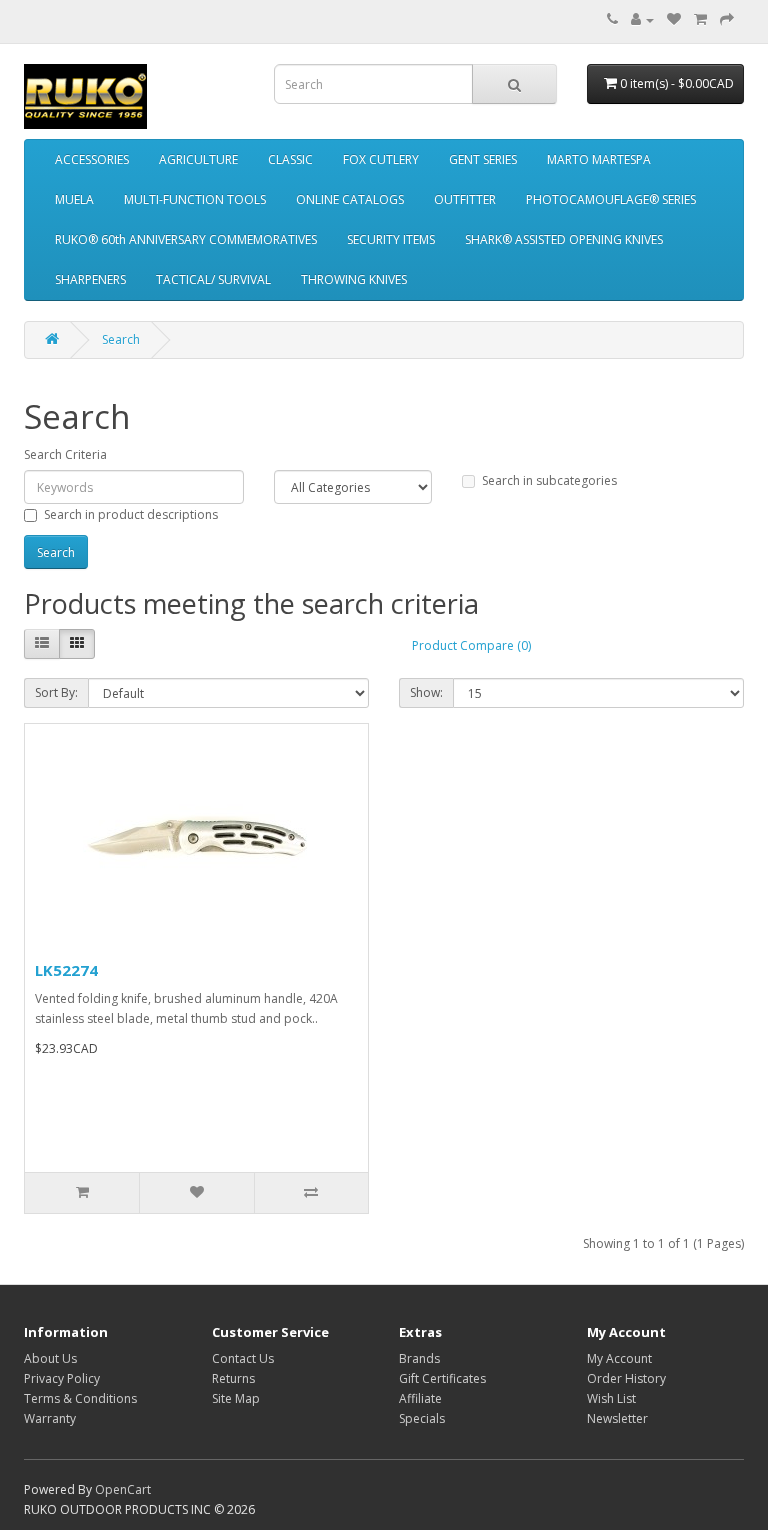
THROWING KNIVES (354, 279)
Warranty (50, 1418)
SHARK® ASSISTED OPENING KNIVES (564, 239)
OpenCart (123, 1489)
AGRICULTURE (198, 159)
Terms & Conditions (80, 1398)
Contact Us (243, 1358)
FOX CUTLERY (381, 159)
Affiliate (420, 1398)
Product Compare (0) (471, 645)
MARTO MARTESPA (599, 159)
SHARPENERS (90, 279)
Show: (426, 692)
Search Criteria (65, 454)
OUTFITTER (465, 199)
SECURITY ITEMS (391, 239)
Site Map (236, 1398)
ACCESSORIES (92, 159)
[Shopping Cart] (700, 19)
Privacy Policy (62, 1378)
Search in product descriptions (131, 514)
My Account (619, 1358)
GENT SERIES (483, 159)
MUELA (74, 199)
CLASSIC (290, 159)
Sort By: (56, 692)
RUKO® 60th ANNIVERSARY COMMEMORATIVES (186, 239)
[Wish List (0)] (674, 19)
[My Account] (642, 19)
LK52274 (66, 970)
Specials (422, 1418)
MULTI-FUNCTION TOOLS (195, 199)
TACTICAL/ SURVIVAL (213, 279)
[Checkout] (727, 19)
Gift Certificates (442, 1378)
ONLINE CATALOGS (350, 199)
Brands (419, 1358)
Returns (233, 1378)
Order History (626, 1378)
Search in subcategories (549, 480)
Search (121, 339)
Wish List (611, 1398)
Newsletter (617, 1418)
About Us (50, 1358)
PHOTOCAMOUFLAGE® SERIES (611, 199)
